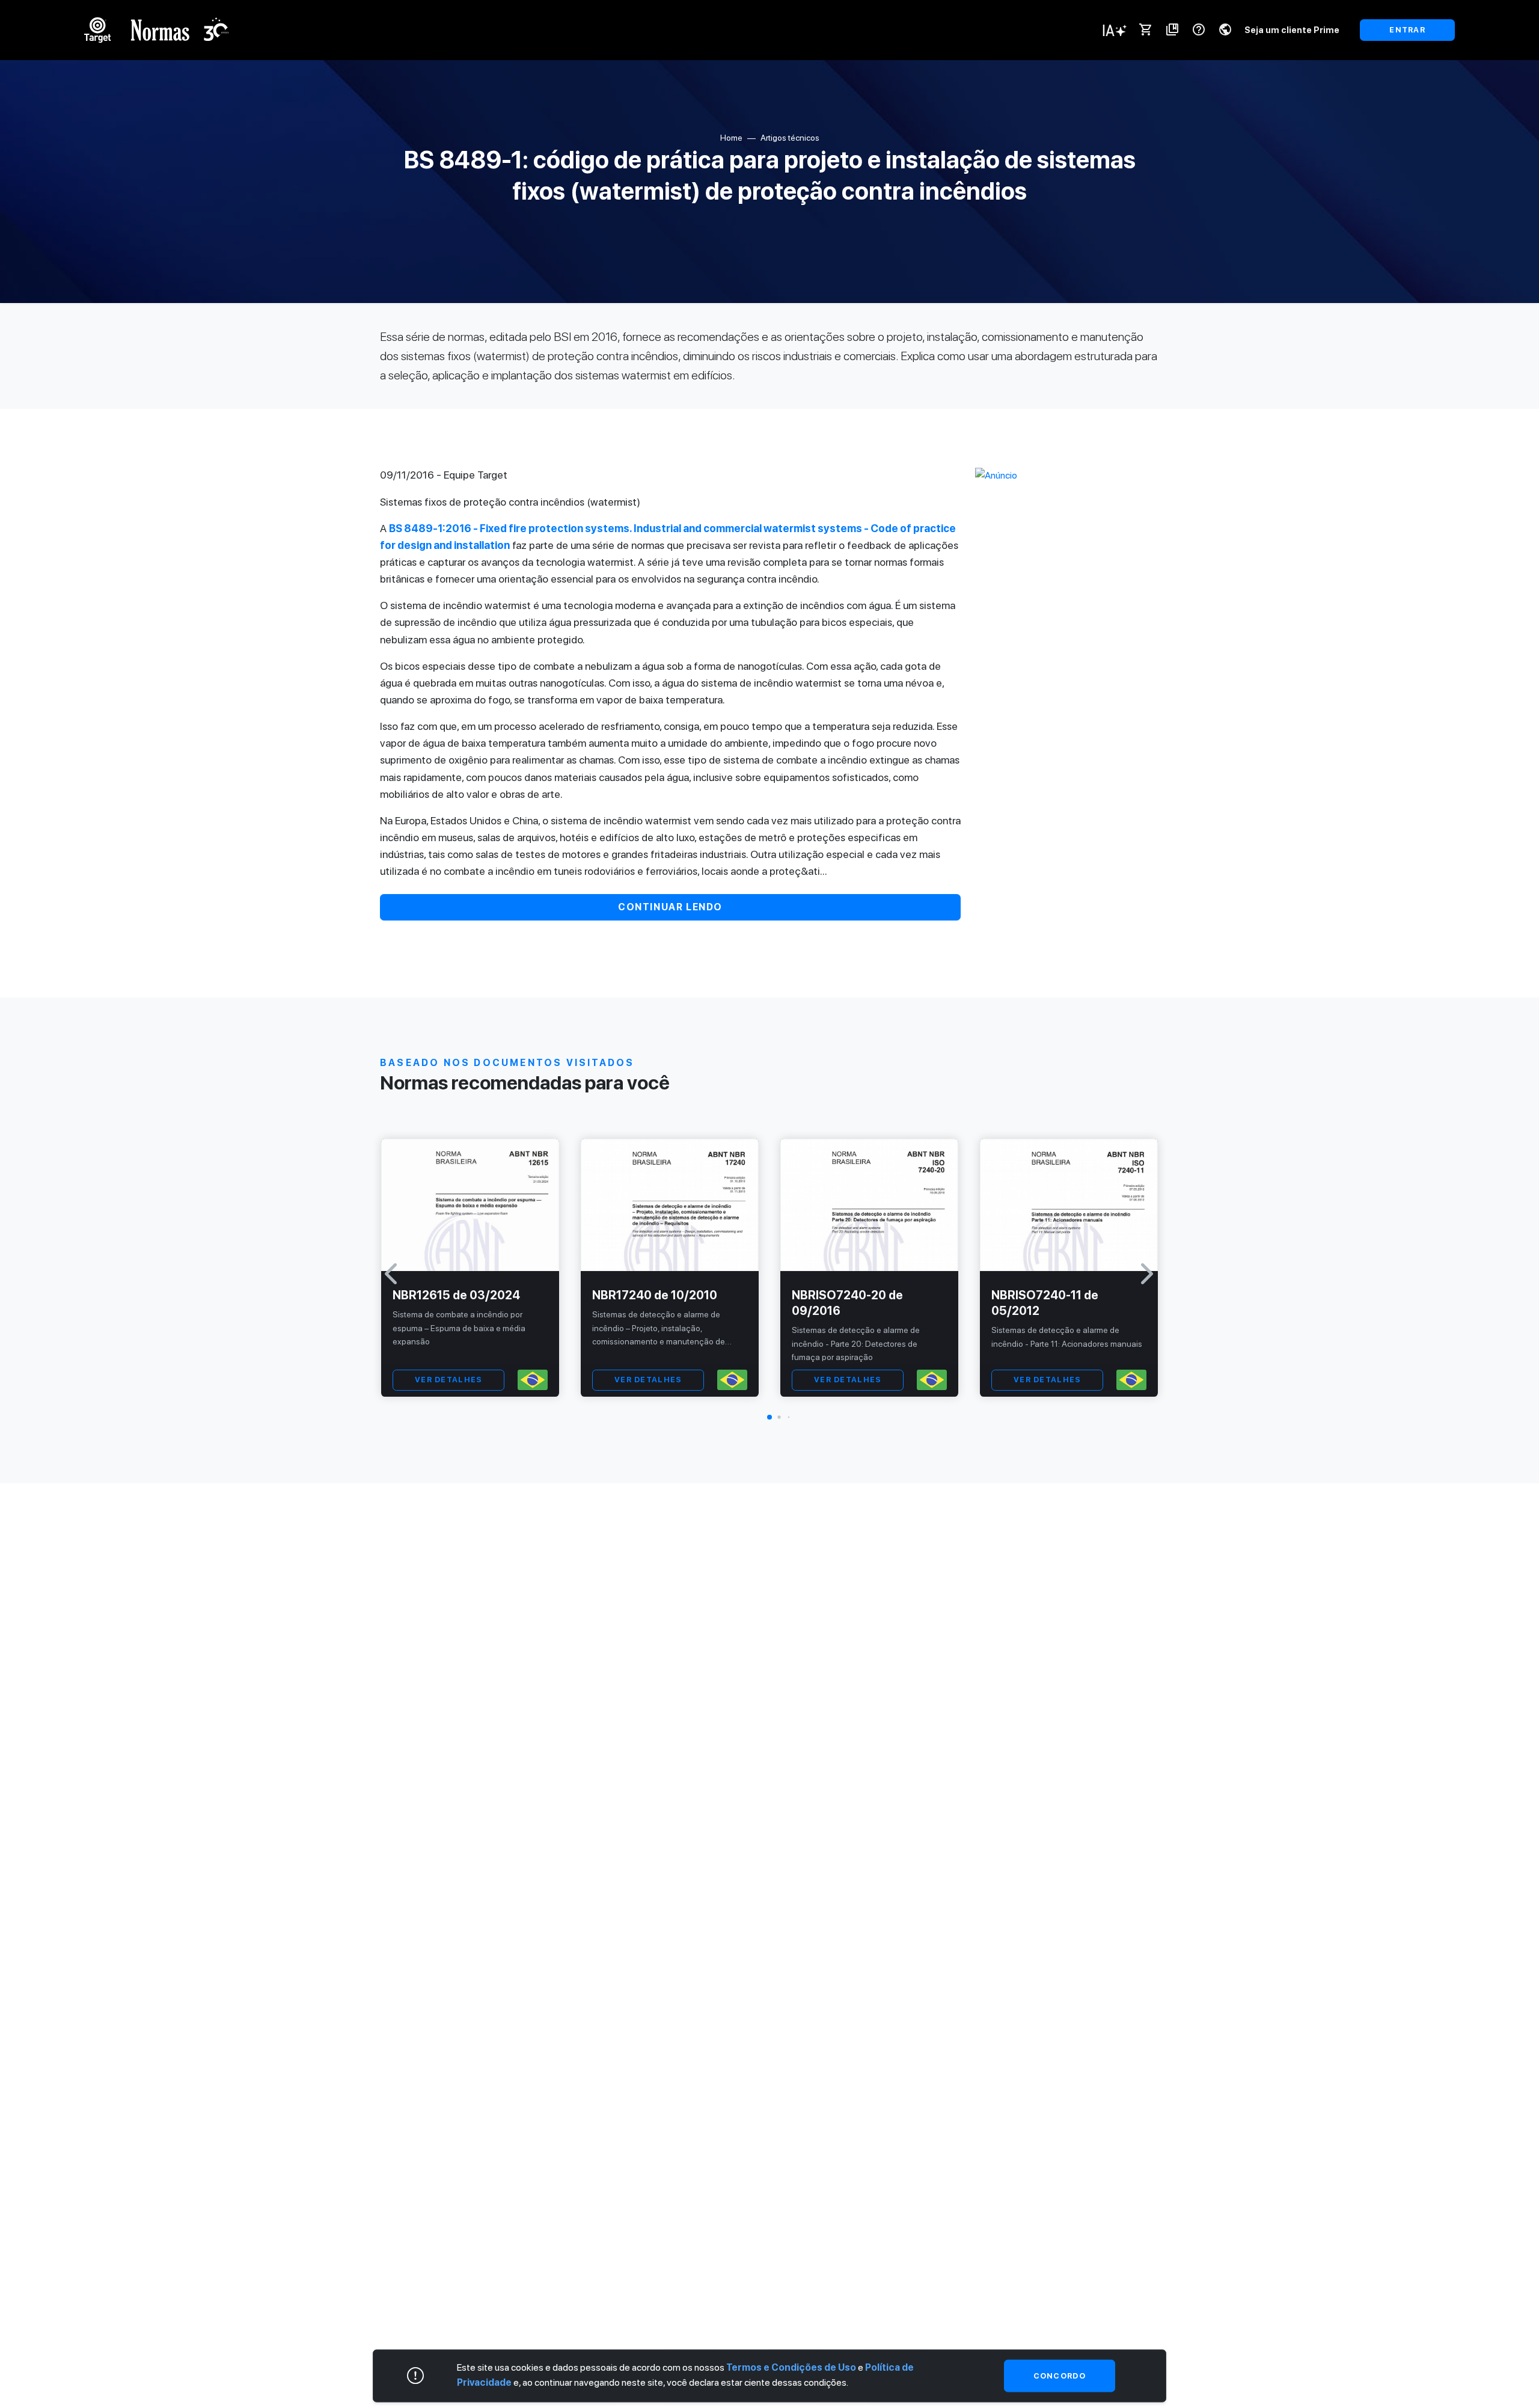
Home (731, 138)
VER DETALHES (448, 1380)
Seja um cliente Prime (1292, 30)
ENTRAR (1407, 30)
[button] (769, 1417)
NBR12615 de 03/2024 (456, 1295)
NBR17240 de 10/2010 (655, 1295)
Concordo (1060, 2376)
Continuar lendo (670, 907)
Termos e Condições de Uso (791, 2367)
